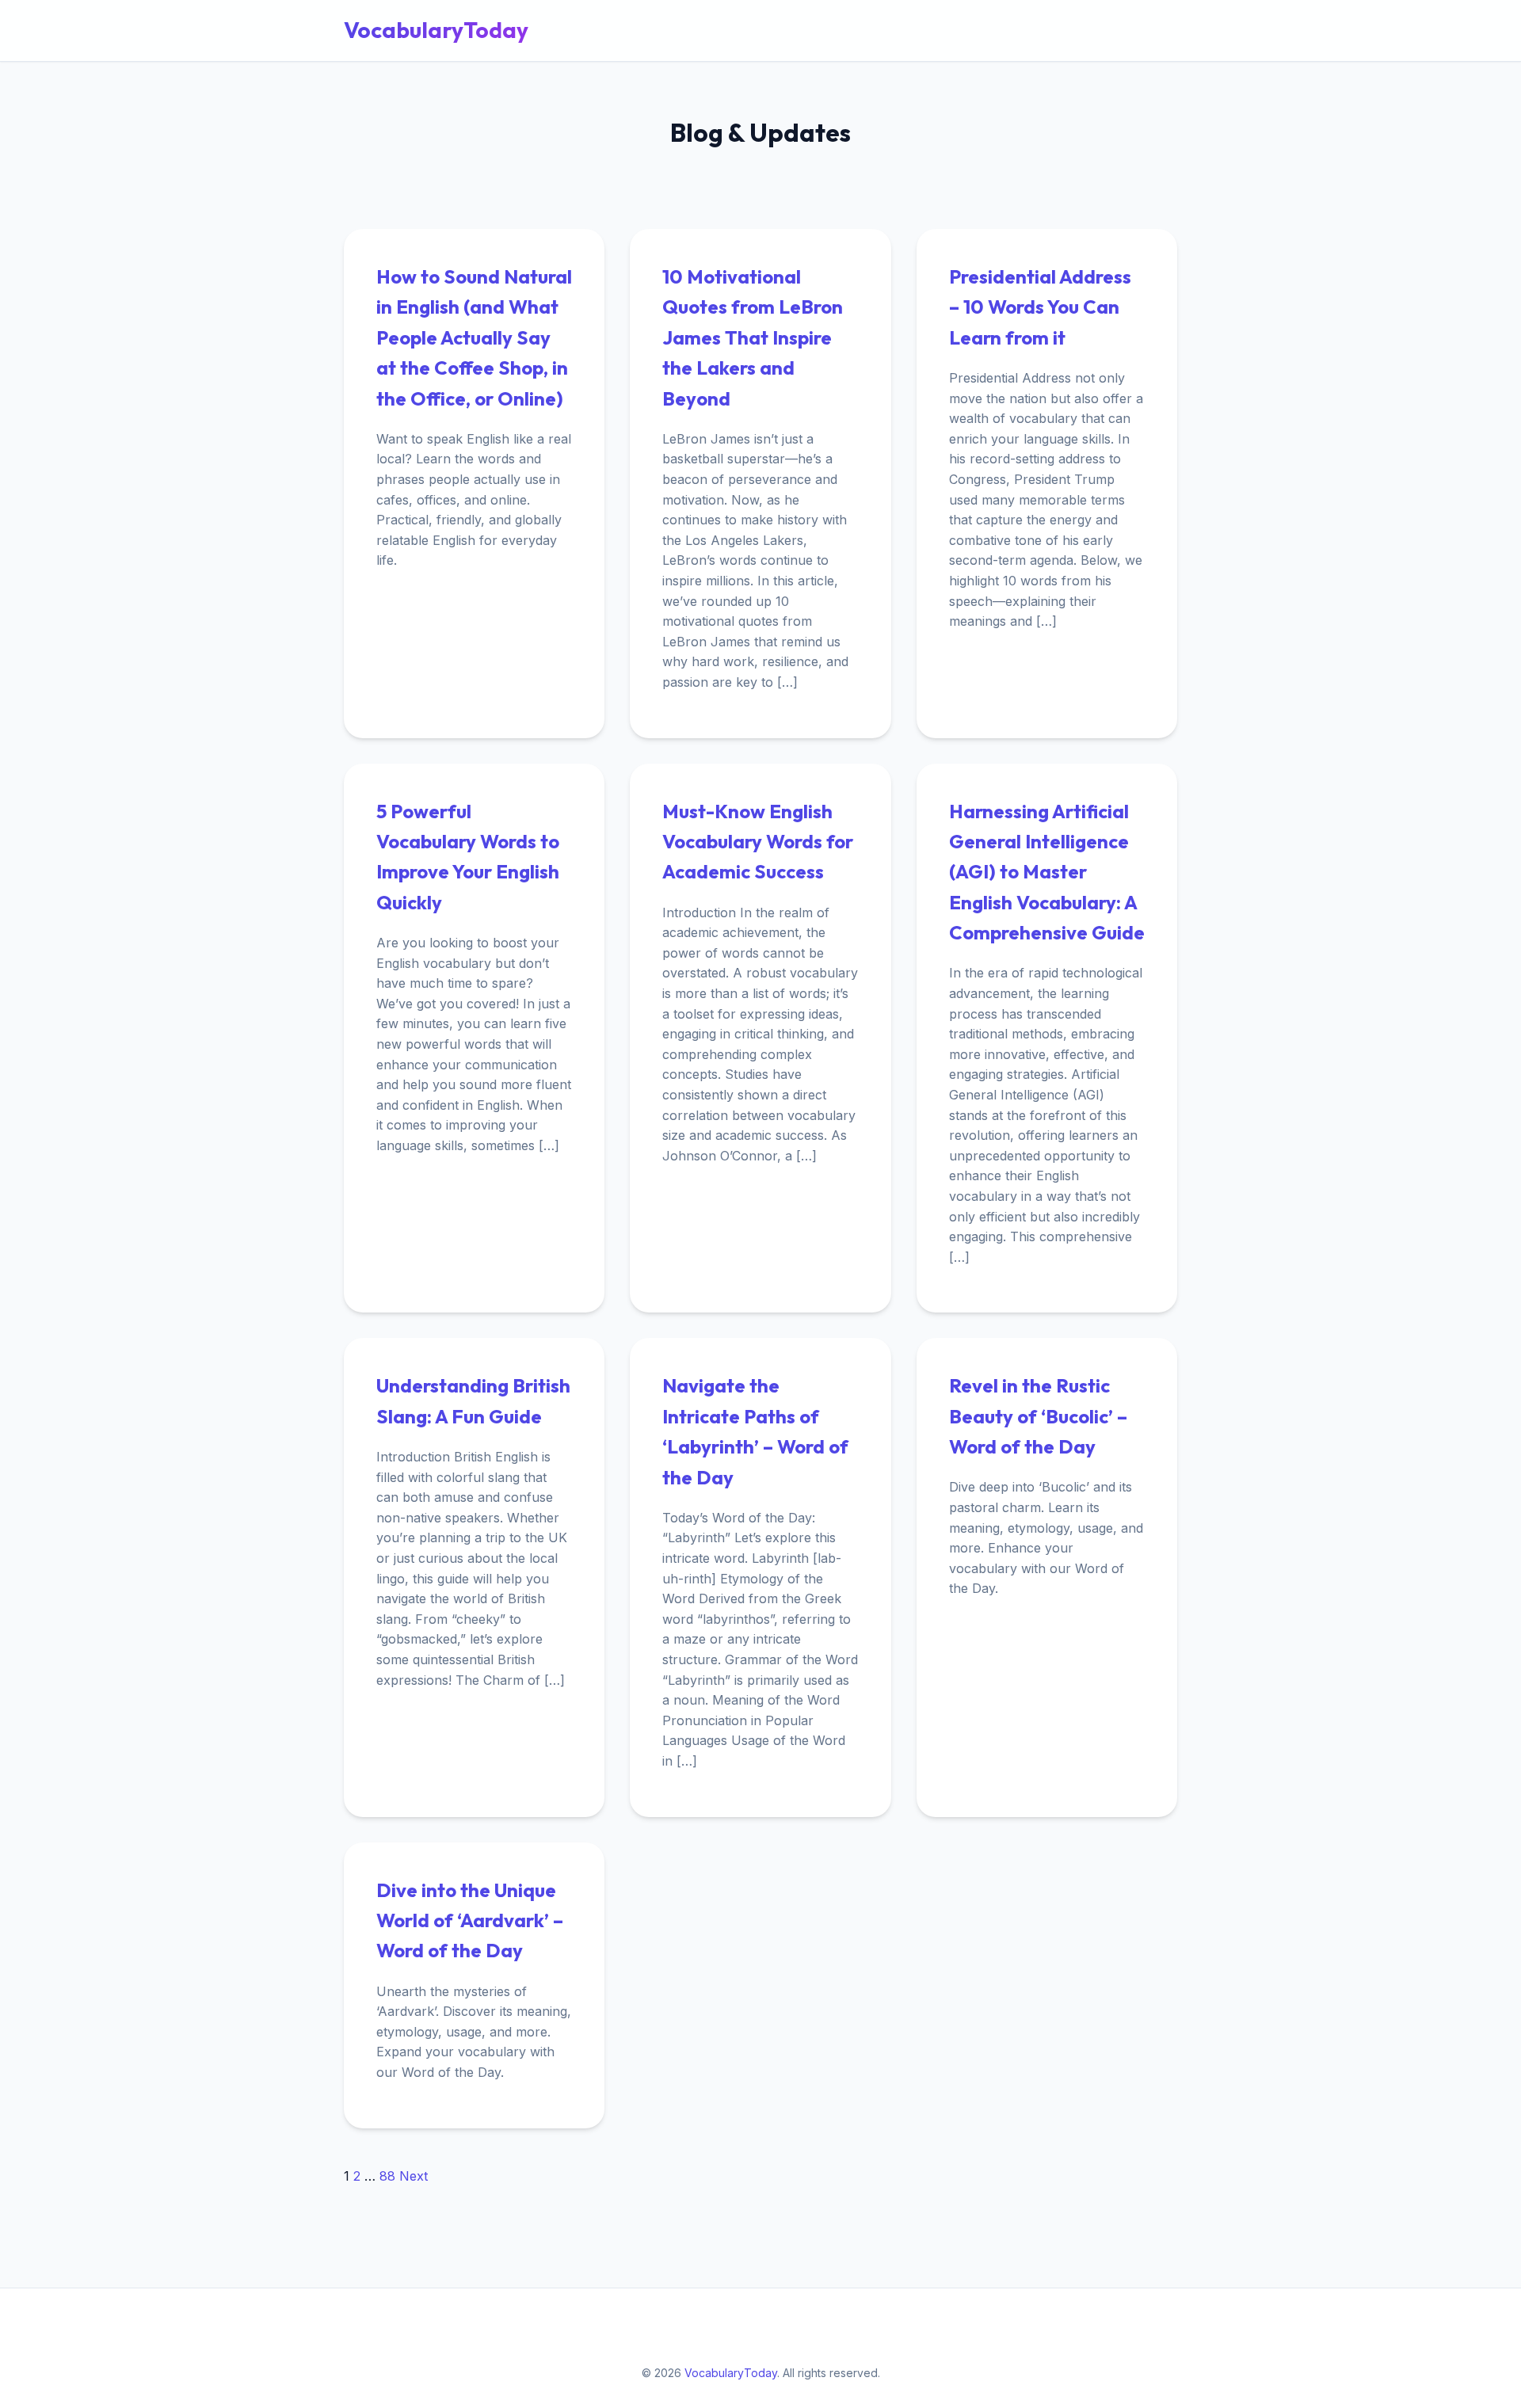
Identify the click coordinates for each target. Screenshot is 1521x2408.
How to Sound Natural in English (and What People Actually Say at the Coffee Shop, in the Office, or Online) (474, 337)
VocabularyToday (436, 30)
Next (414, 2176)
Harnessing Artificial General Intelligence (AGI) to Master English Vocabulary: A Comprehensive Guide (1047, 872)
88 (387, 2176)
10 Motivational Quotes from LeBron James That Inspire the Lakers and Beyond (753, 337)
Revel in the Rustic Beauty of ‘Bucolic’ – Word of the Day (1038, 1416)
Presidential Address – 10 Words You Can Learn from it (1040, 307)
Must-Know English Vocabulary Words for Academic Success (758, 842)
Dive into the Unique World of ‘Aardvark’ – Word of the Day (470, 1920)
